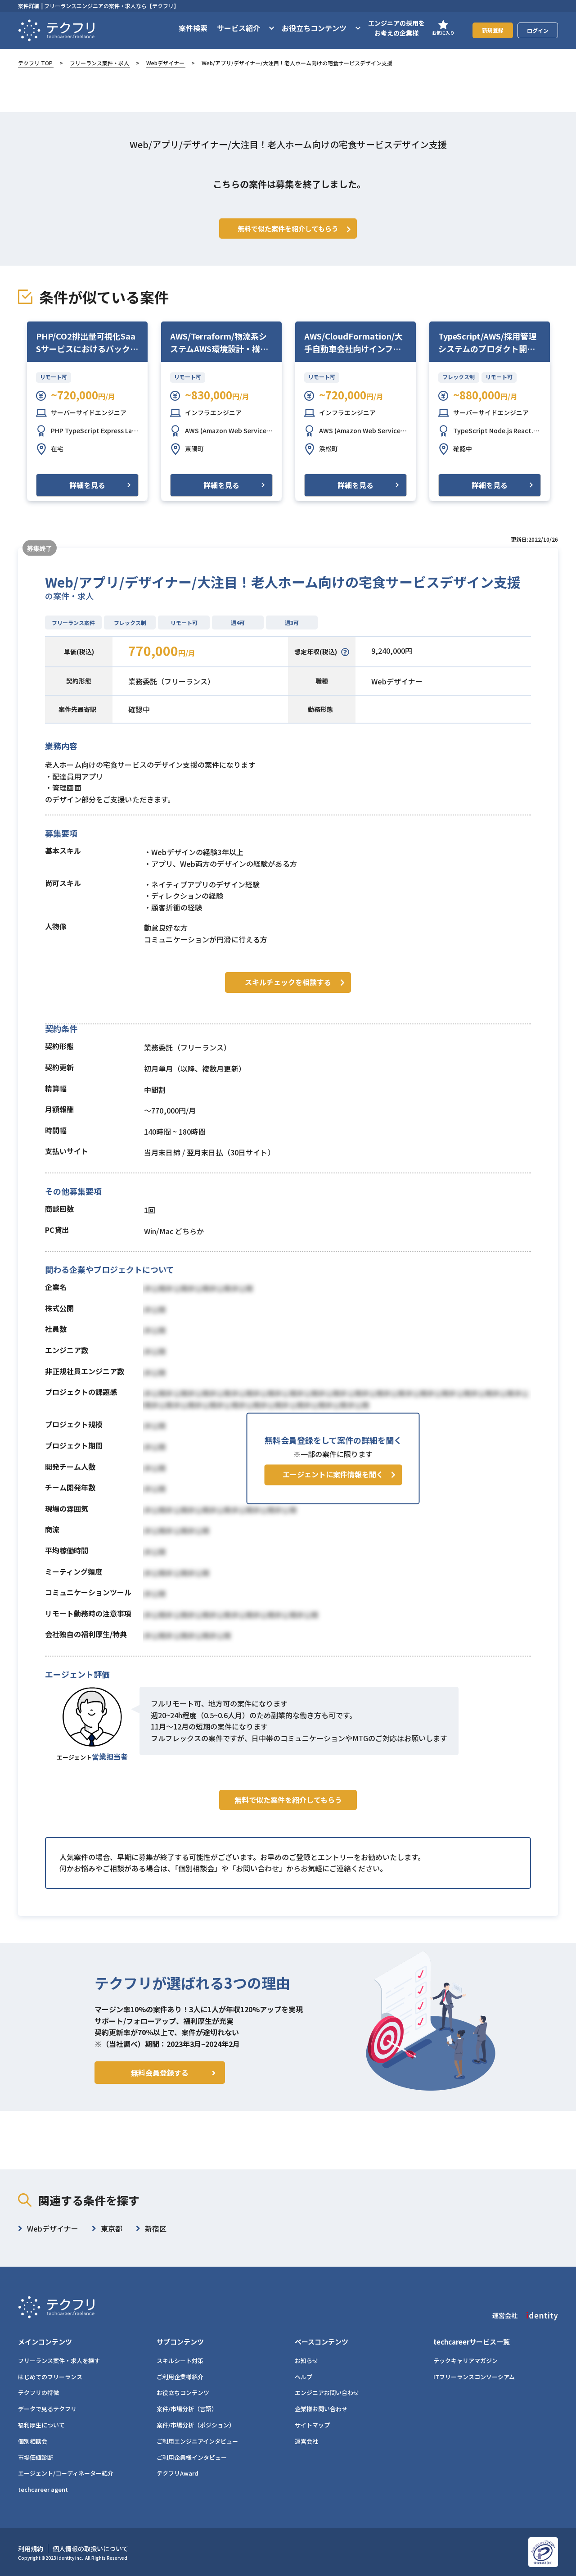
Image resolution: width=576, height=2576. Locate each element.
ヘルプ (304, 2377)
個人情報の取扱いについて (90, 2549)
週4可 (238, 622)
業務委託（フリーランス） (171, 681)
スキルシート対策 (180, 2361)
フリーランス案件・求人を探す (59, 2361)
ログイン (538, 30)
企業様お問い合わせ (321, 2409)
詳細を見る (87, 485)
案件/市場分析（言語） (187, 2409)
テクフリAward (178, 2473)
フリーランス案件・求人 (99, 63)
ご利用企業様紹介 (180, 2377)
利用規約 (31, 2549)
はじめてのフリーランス (50, 2377)
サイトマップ (312, 2425)
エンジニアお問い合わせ (327, 2393)
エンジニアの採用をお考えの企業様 (396, 28)
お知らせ (306, 2361)
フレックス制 (459, 377)
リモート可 (54, 377)
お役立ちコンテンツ (183, 2393)
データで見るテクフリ (47, 2409)
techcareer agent (43, 2489)
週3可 (292, 622)
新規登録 (493, 30)
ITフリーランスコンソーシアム (474, 2377)
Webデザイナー (165, 63)
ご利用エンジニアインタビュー (197, 2441)
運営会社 (306, 2441)
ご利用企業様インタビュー (192, 2457)
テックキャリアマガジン (466, 2361)
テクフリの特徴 (38, 2393)
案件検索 (193, 28)
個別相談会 (33, 2441)
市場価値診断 (36, 2457)
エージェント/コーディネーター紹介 (66, 2473)
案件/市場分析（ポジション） (196, 2425)
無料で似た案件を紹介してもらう (288, 1800)
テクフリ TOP (35, 63)
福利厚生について (41, 2425)
